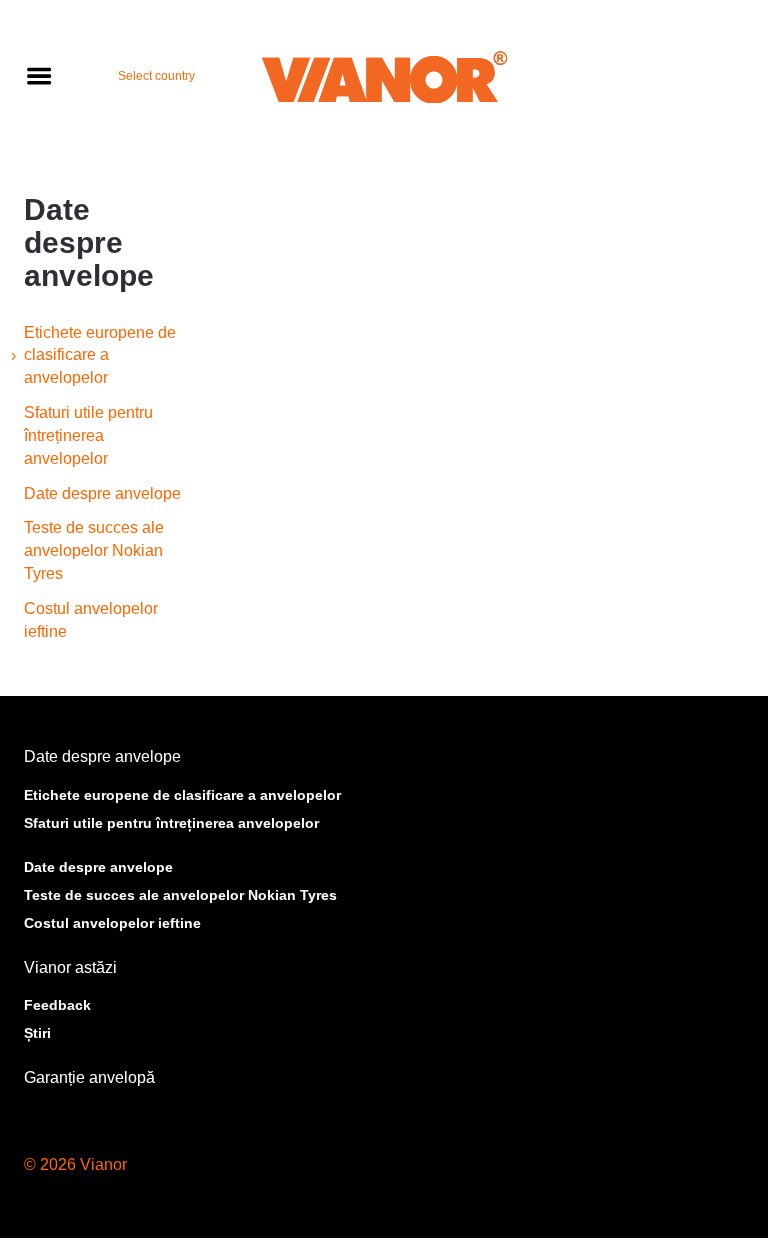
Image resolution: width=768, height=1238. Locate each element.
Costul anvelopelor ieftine (91, 620)
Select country (156, 76)
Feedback (57, 1005)
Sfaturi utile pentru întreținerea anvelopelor (88, 435)
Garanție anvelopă (89, 1077)
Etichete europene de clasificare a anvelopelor (100, 355)
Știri (37, 1033)
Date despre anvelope (102, 493)
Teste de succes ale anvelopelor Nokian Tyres (94, 550)
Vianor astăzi (70, 967)
